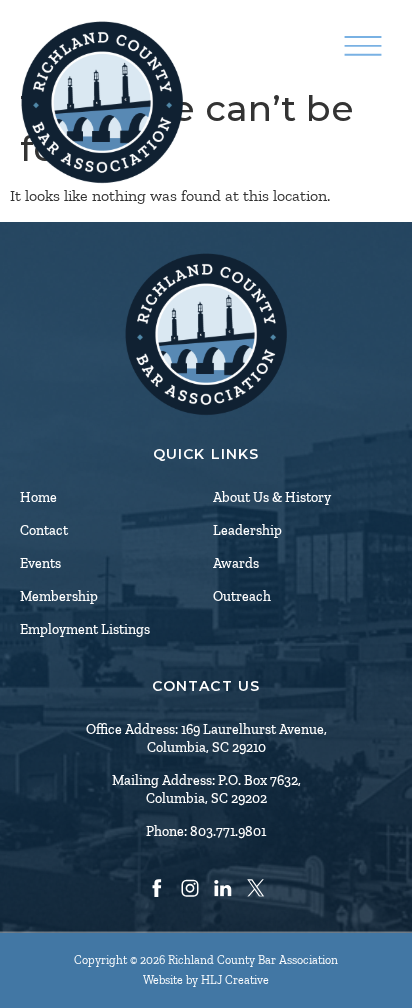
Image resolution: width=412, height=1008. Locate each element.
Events (40, 563)
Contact (44, 530)
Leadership (247, 530)
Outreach (242, 596)
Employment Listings (85, 629)
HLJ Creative (235, 980)
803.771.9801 (228, 831)
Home (38, 497)
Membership (59, 596)
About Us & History (272, 497)
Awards (236, 563)
